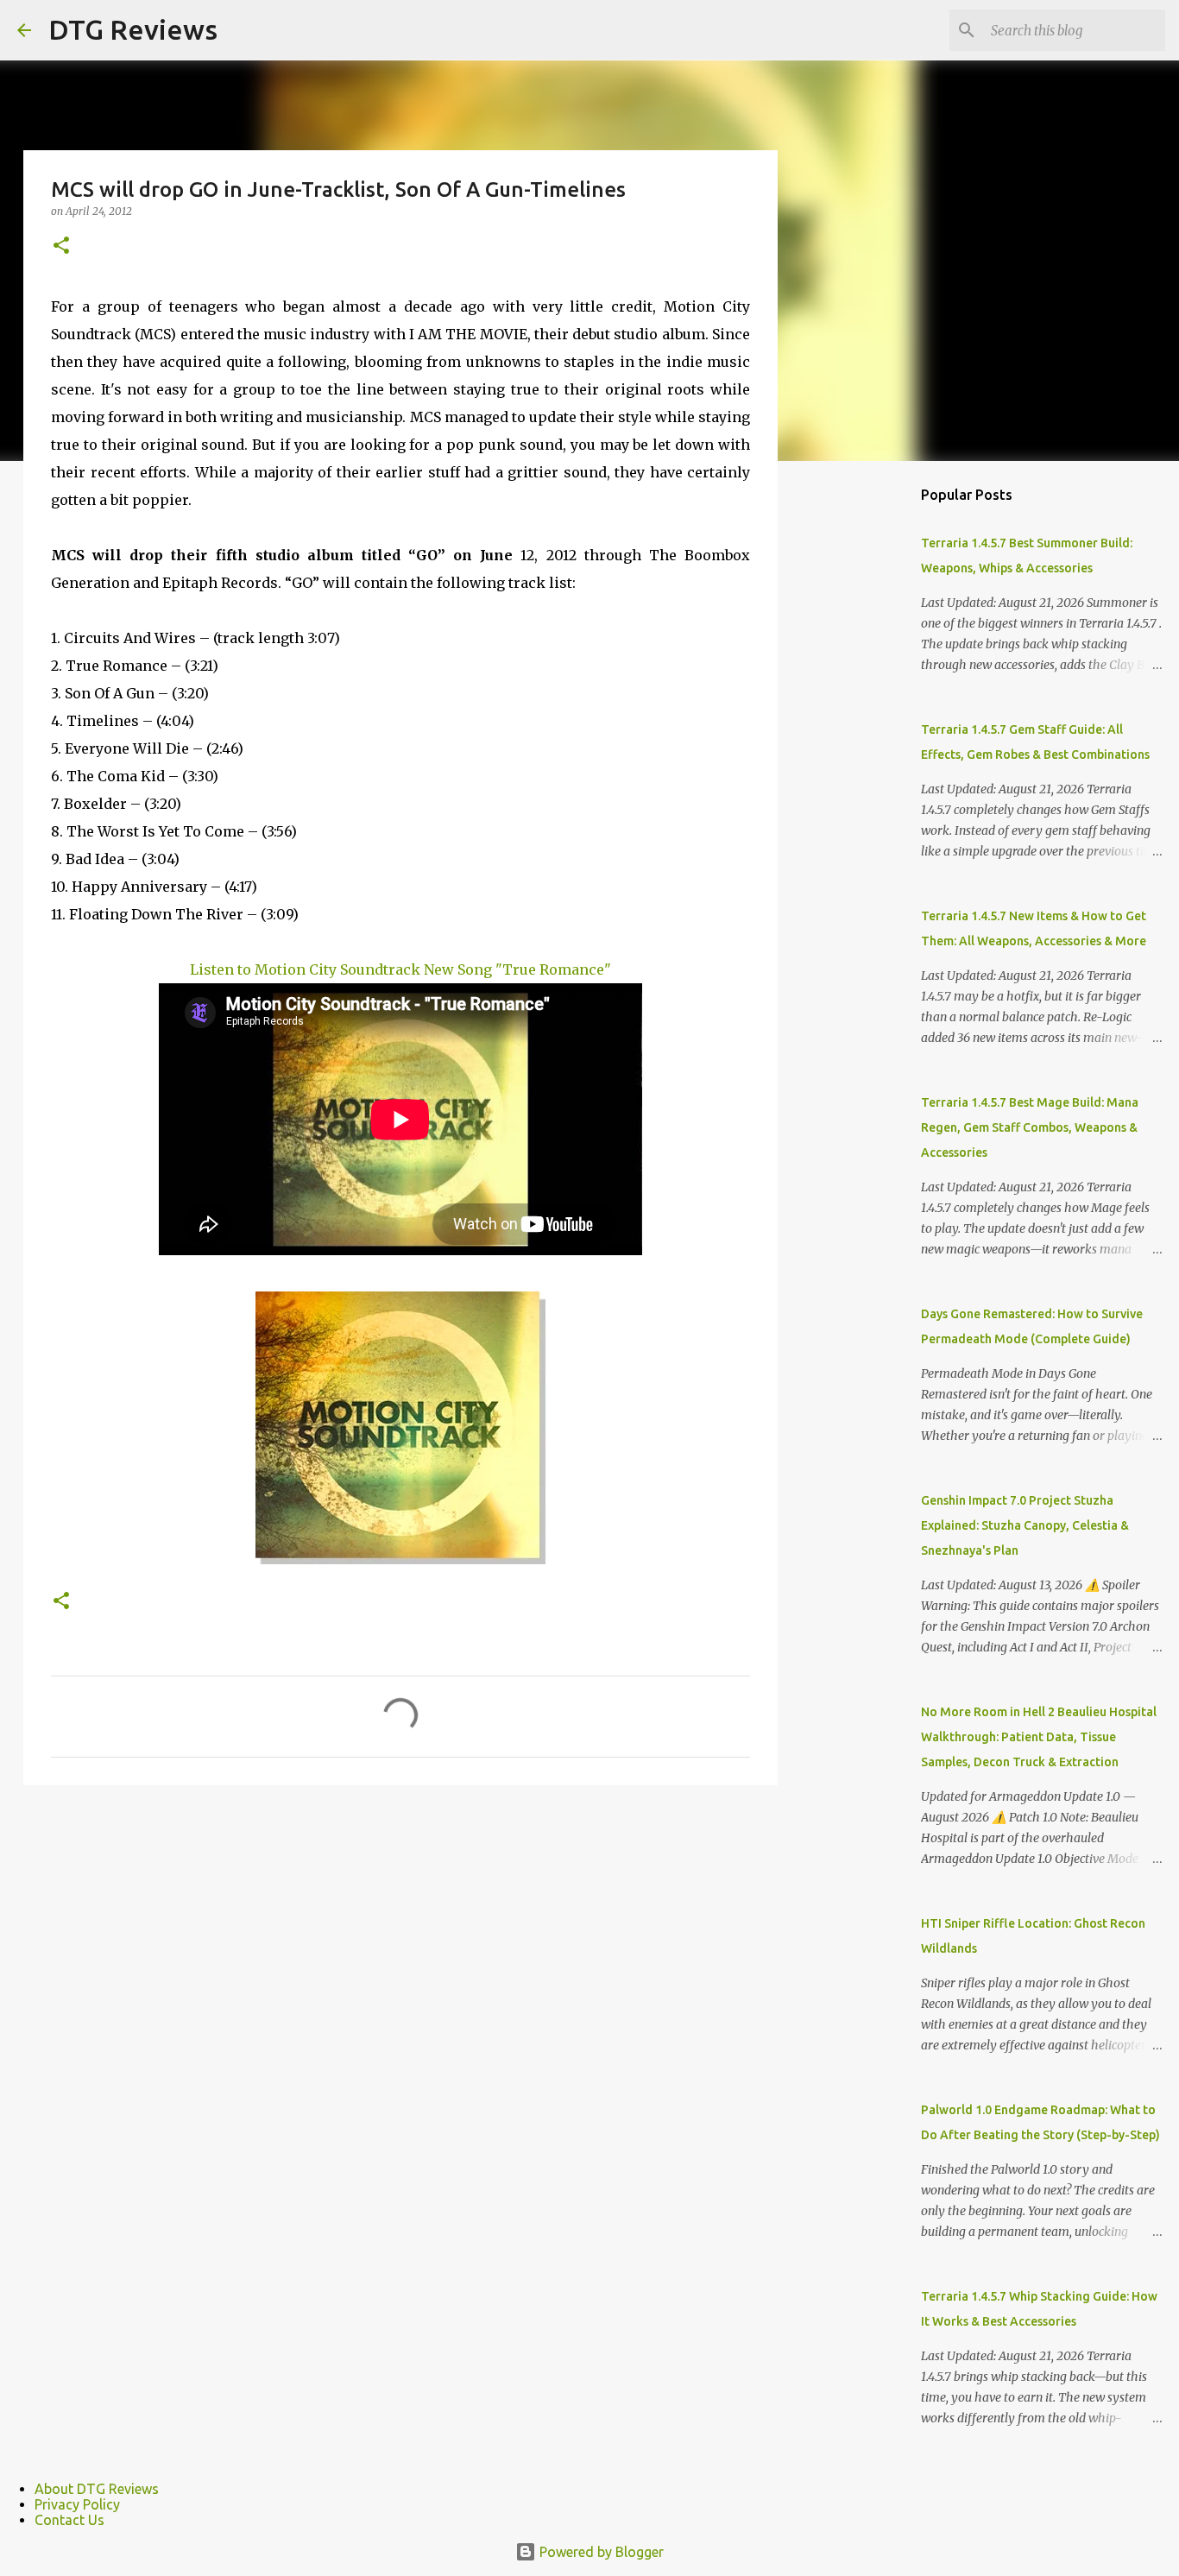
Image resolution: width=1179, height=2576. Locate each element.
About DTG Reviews (97, 2489)
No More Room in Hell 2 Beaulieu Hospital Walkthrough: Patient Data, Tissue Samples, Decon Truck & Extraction (1039, 1737)
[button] (61, 246)
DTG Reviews (133, 29)
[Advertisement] (866, 746)
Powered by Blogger (600, 2552)
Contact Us (69, 2520)
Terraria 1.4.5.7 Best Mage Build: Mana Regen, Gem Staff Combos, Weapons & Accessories (1030, 1127)
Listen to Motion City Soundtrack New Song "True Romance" (400, 969)
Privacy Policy (77, 2504)
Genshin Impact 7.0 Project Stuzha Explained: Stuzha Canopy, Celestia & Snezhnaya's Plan (1025, 1525)
